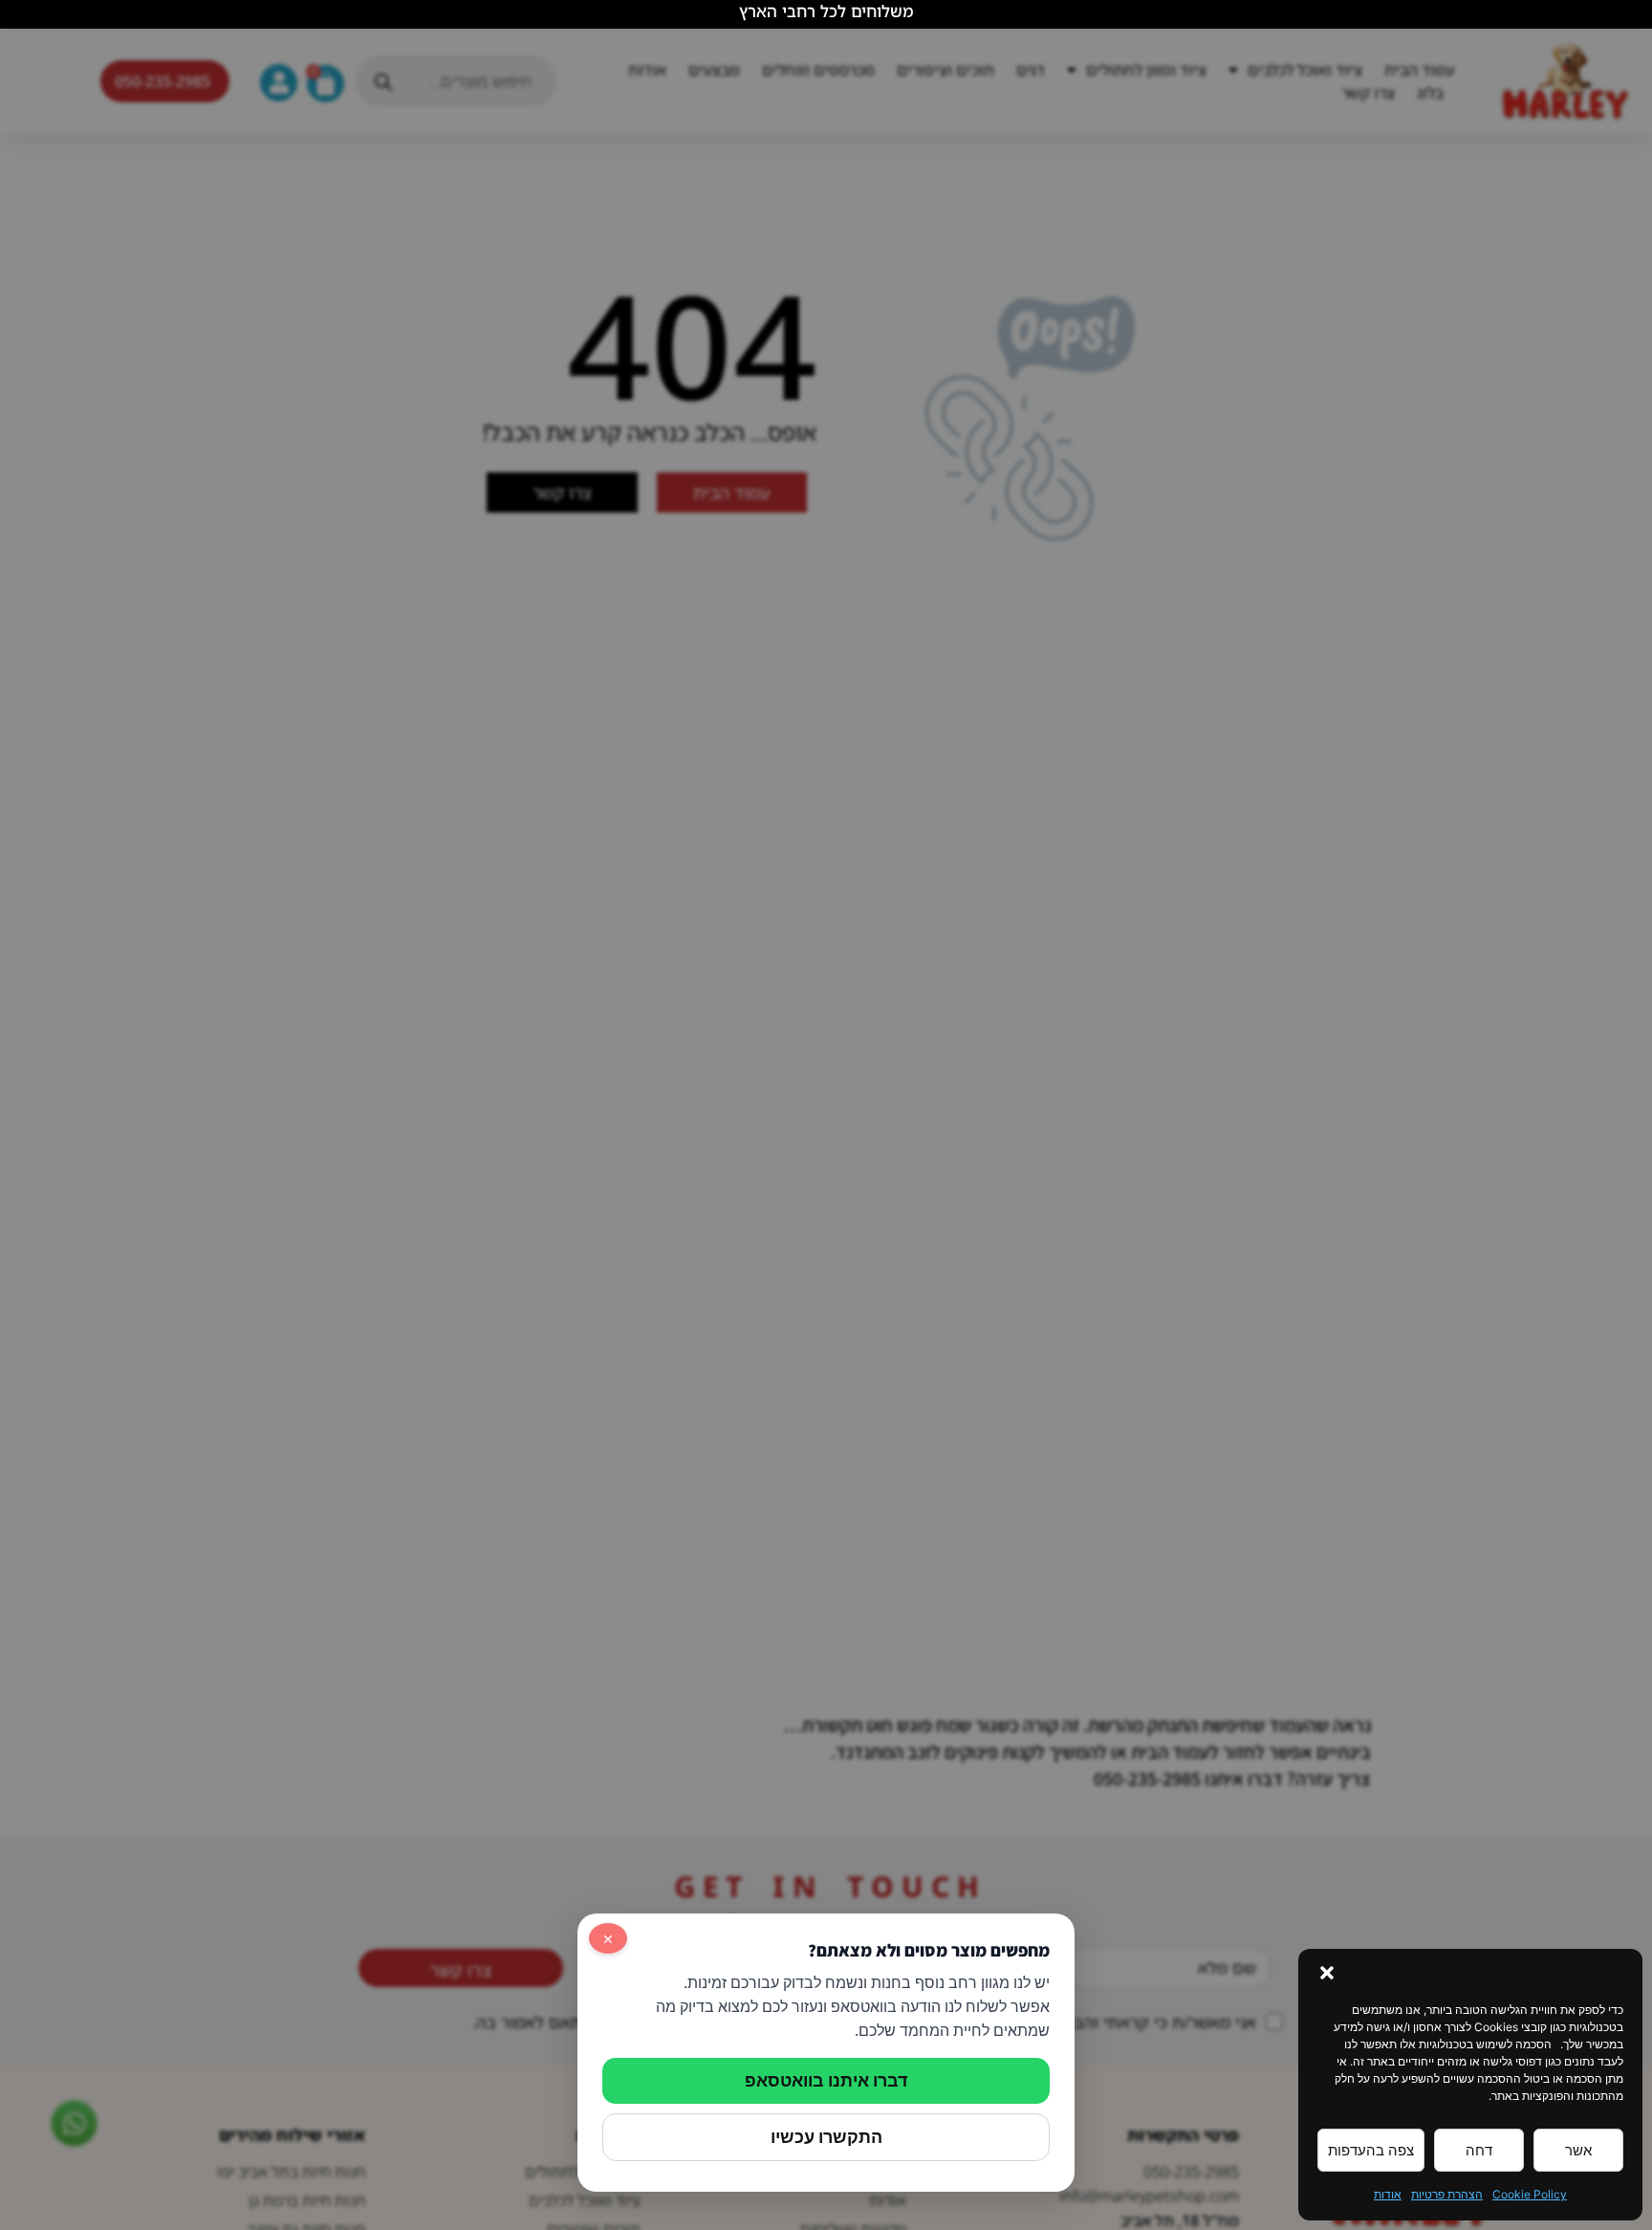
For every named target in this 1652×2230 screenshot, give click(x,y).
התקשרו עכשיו (826, 2137)
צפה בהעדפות (1371, 2150)
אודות (1388, 2194)
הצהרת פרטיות (1447, 2194)
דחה (1479, 2150)
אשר (1578, 2150)
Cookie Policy (1530, 2194)
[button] (1327, 1973)
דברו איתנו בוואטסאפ (826, 2080)
